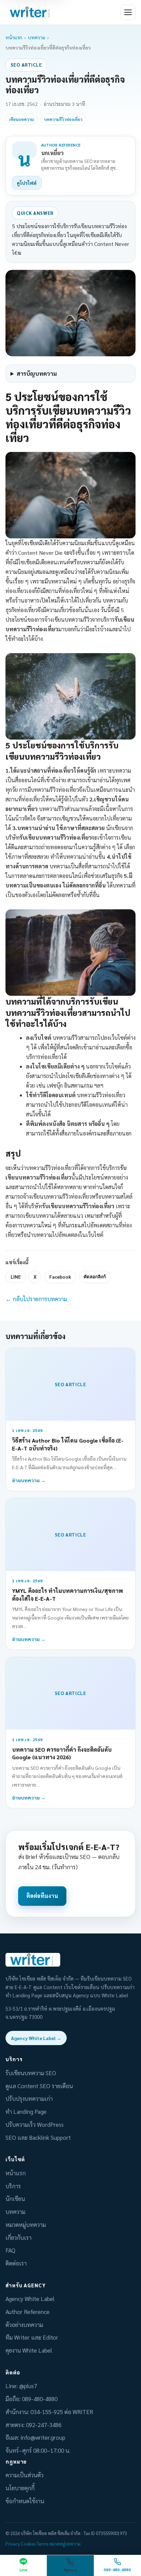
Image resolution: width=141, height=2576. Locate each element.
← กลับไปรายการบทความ (36, 1299)
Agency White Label (30, 2299)
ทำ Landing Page (26, 2111)
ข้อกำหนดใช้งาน (25, 2501)
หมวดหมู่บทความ (26, 2224)
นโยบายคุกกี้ (20, 2488)
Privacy (13, 2544)
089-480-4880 (40, 2399)
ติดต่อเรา (16, 2263)
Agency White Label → (36, 2038)
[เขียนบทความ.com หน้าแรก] (31, 12)
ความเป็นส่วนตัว (24, 2475)
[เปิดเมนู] (128, 12)
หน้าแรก (14, 37)
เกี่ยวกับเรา (18, 2237)
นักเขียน (15, 2199)
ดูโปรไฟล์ (27, 183)
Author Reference (28, 2312)
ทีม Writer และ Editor (32, 2337)
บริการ (13, 2186)
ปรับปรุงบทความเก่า (29, 2098)
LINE (16, 1277)
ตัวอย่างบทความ (24, 2325)
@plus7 (28, 2386)
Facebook (60, 1277)
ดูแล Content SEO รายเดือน (39, 2086)
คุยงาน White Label (29, 2350)
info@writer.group (43, 2437)
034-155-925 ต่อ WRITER (62, 2412)
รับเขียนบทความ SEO (31, 2073)
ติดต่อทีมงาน (42, 1896)
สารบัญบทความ (37, 373)
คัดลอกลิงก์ (95, 1277)
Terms (42, 2544)
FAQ (10, 2250)
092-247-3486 (44, 2425)
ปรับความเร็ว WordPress (35, 2124)
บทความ (36, 37)
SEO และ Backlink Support (38, 2137)
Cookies (28, 2544)
